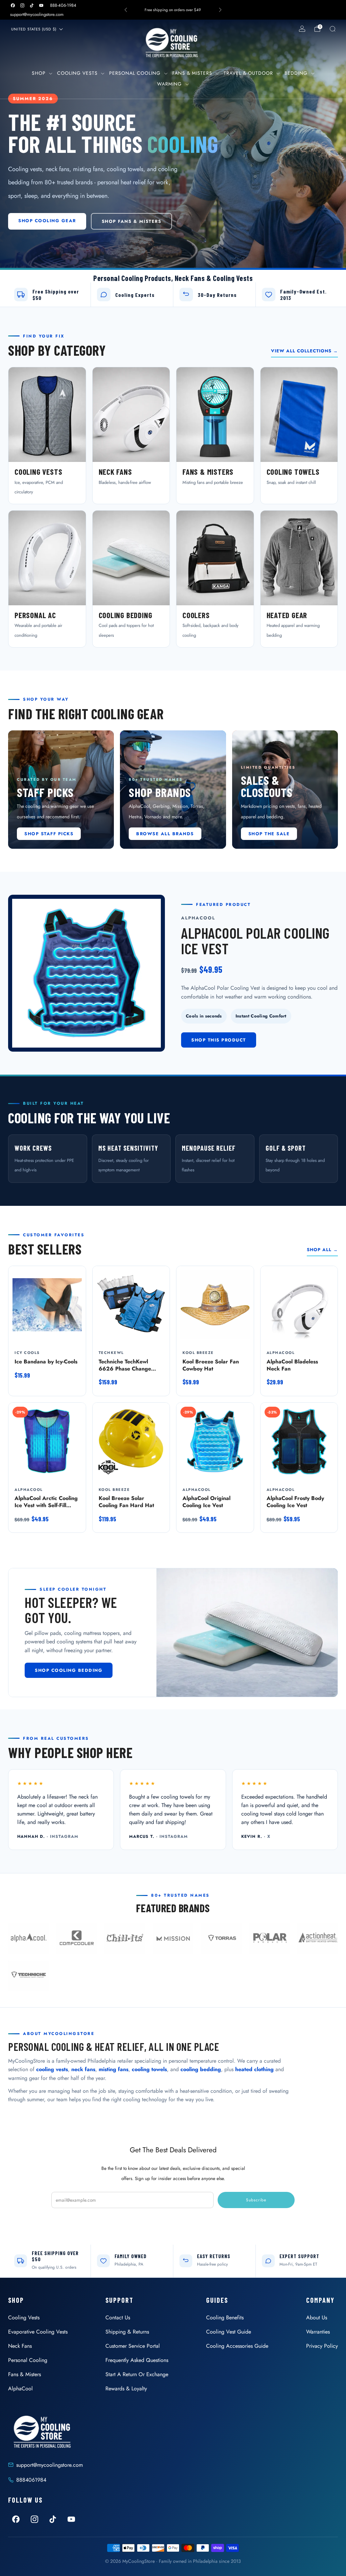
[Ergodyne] (125, 1939)
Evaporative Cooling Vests (38, 2332)
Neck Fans (20, 2346)
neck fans (83, 2069)
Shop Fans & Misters (132, 221)
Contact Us (118, 2317)
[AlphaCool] (28, 1939)
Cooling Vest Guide (229, 2332)
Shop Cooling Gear (47, 221)
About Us (317, 2317)
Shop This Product (219, 1040)
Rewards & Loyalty (126, 2388)
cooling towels (149, 2069)
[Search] (332, 29)
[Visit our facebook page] (13, 5)
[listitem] (173, 10)
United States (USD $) (34, 29)
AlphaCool (20, 2388)
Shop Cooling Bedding (69, 1670)
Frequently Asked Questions (137, 2360)
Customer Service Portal (133, 2346)
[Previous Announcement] (126, 10)
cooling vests (52, 2069)
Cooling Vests (77, 73)
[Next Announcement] (220, 10)
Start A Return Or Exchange (137, 2374)
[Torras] (221, 1939)
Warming (169, 84)
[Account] (302, 29)
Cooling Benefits (225, 2317)
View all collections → (304, 351)
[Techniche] (28, 1976)
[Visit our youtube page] (41, 5)
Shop (39, 73)
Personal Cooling (135, 73)
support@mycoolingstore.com (37, 14)
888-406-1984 (63, 5)
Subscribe (256, 2200)
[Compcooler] (77, 1939)
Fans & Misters (192, 73)
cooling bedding (201, 2069)
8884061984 (31, 2480)
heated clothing (254, 2069)
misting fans (114, 2069)
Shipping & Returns (127, 2332)
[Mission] (173, 1939)
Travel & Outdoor (248, 73)
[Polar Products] (269, 1939)
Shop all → (322, 1250)
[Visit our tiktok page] (32, 5)
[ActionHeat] (318, 1939)
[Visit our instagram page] (22, 5)
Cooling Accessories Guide (237, 2346)
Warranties (318, 2332)
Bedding (296, 73)
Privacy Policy (322, 2346)
